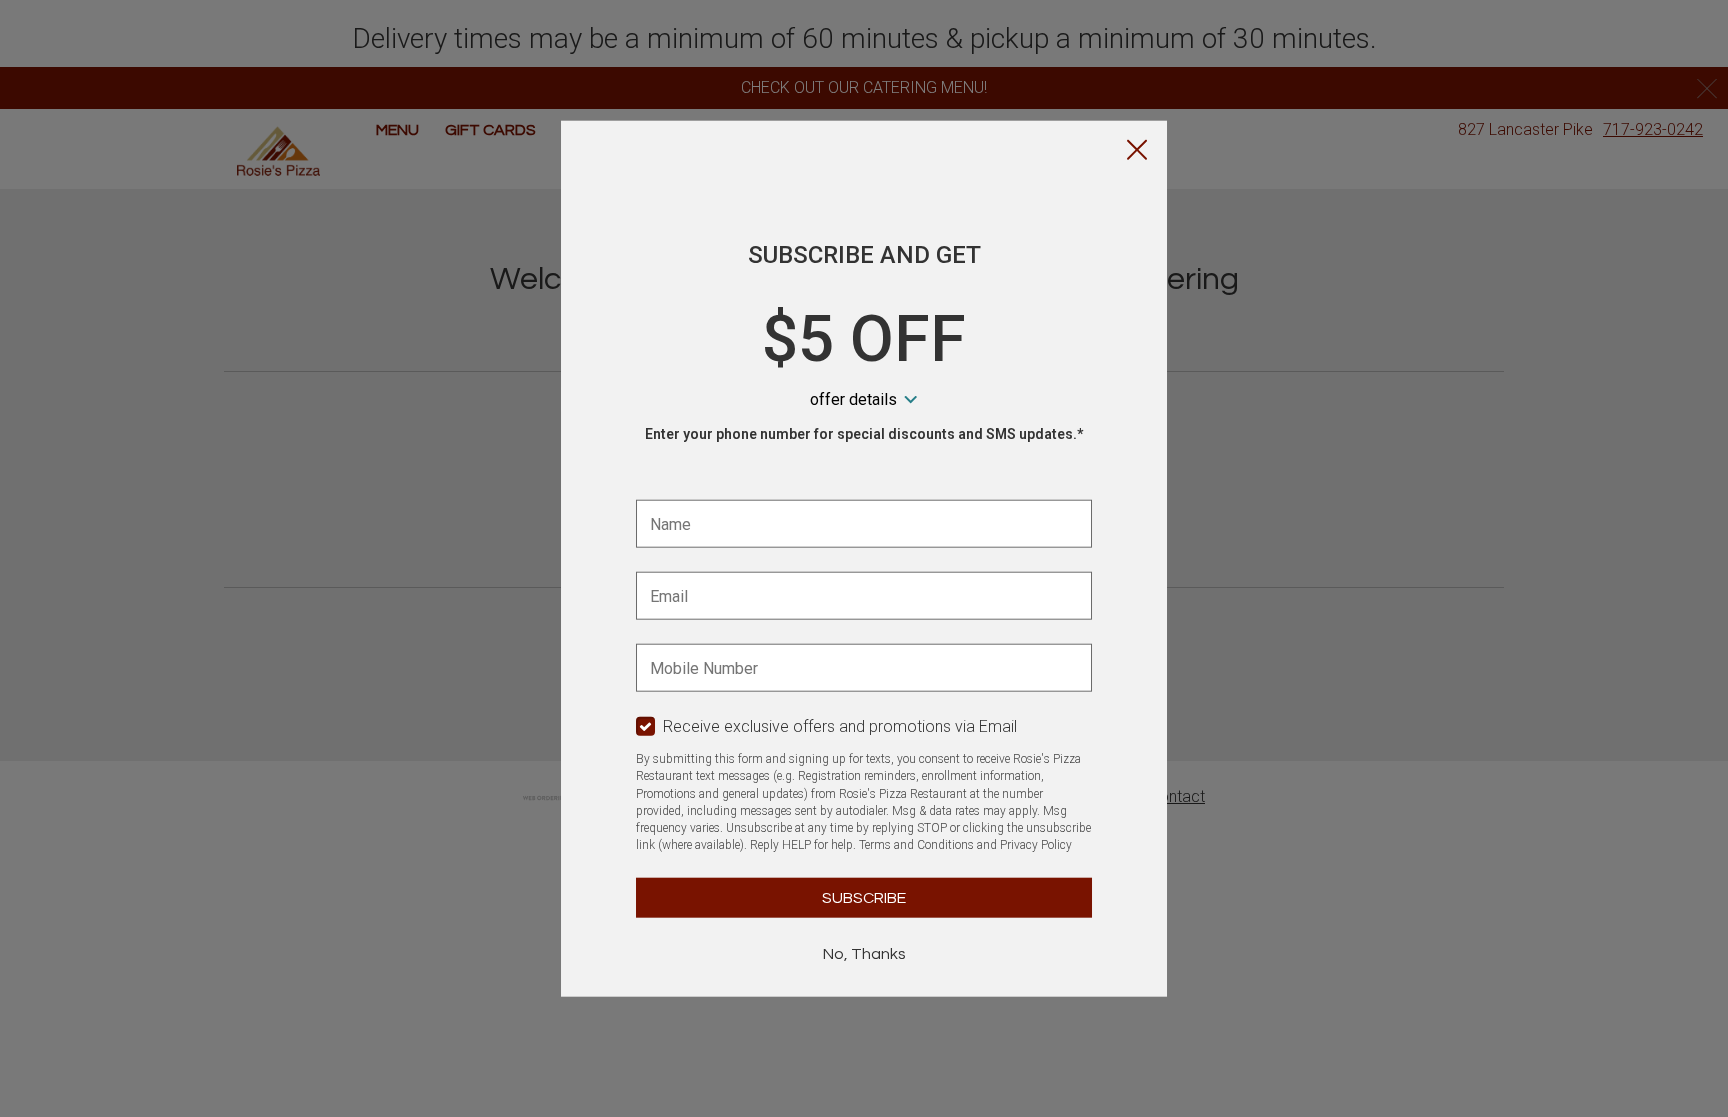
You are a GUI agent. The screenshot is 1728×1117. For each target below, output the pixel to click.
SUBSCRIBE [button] (864, 897)
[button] (1137, 151)
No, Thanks (864, 953)
